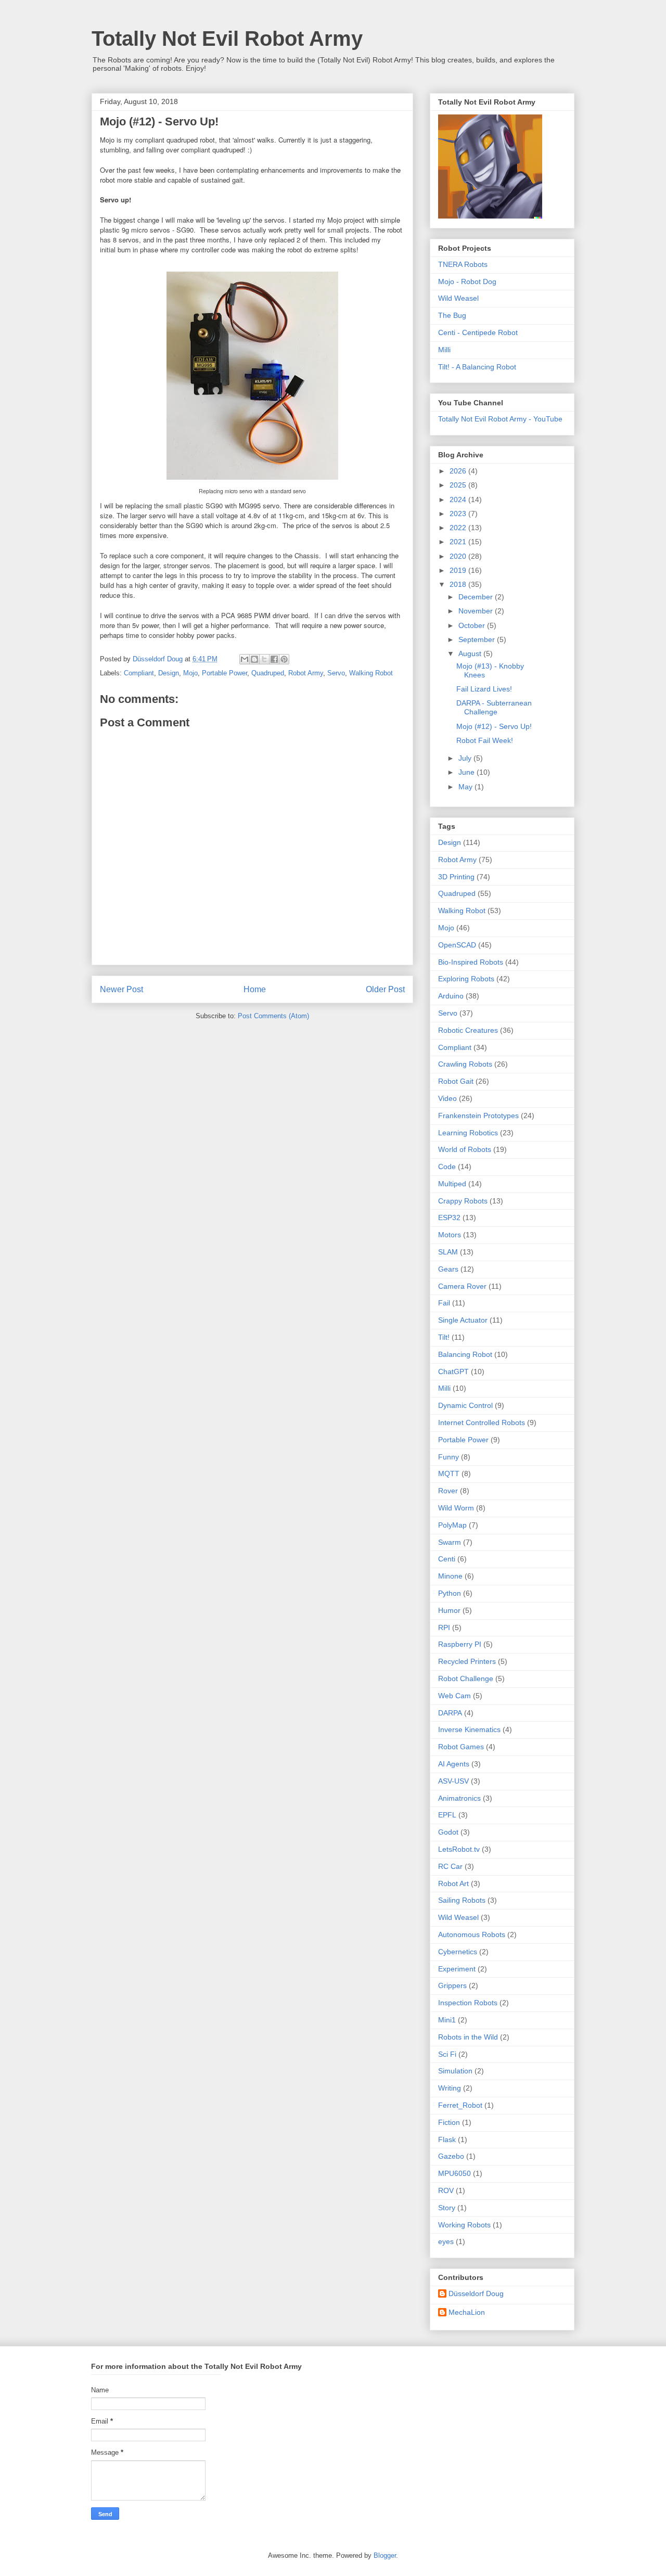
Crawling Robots (465, 1064)
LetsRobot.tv (459, 1849)
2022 (459, 528)
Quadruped (268, 673)
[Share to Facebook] (274, 659)
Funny (449, 1457)
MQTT (449, 1473)
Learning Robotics (468, 1133)
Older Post (385, 989)
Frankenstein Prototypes (478, 1116)
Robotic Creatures (468, 1030)
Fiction (449, 2122)
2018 (459, 584)
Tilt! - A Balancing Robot (477, 367)
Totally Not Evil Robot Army (227, 39)
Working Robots (464, 2225)
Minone (450, 1576)
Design (169, 673)
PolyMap (452, 1525)
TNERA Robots (463, 264)
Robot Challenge (466, 1678)
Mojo (190, 673)
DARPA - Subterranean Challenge (494, 707)
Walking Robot (371, 673)
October (473, 625)
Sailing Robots (462, 1900)
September (478, 639)
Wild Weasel (458, 298)
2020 (459, 556)
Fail (444, 1303)
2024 (459, 499)
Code (447, 1167)
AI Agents (454, 1764)
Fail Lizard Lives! (484, 689)
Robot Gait (456, 1081)
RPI (444, 1627)
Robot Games (461, 1747)
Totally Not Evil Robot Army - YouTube (500, 419)
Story (447, 2208)
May (466, 787)
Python (450, 1593)
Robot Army (306, 673)
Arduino (451, 996)
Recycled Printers (467, 1661)
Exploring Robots (466, 979)
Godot (448, 1832)
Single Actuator (463, 1320)
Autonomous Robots (472, 1934)
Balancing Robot (465, 1354)
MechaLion (467, 2312)
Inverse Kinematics (469, 1729)
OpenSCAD (457, 945)
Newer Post (121, 989)
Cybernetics (458, 1952)
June (468, 772)
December (477, 597)
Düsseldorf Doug (476, 2293)
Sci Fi (447, 2054)
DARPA (450, 1713)
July (466, 758)
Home (255, 989)
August (471, 653)
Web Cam (454, 1696)
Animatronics (459, 1798)
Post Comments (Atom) (273, 1016)
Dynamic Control (465, 1405)
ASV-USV (453, 1781)
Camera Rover (462, 1286)
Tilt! (444, 1337)
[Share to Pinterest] (284, 659)
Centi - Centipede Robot (478, 332)
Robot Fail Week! (485, 740)
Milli (444, 350)
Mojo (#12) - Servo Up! (494, 726)
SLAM (448, 1252)
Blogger (385, 2555)
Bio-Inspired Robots (471, 962)
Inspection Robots (468, 2003)
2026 (459, 471)
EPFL (447, 1815)
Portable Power (225, 673)
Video (447, 1098)
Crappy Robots (463, 1201)
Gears (448, 1269)
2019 (459, 570)
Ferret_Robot (460, 2105)
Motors (450, 1235)
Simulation (455, 2071)
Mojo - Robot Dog (467, 281)
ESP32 (449, 1217)
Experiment (457, 1969)
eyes (446, 2241)
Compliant (139, 673)
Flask (447, 2139)
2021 (459, 542)
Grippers (452, 1985)
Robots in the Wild (468, 2037)
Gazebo (451, 2156)
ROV (446, 2190)
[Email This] (245, 659)
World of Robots (465, 1149)
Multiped (452, 1184)
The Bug (452, 315)
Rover (448, 1491)
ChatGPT (453, 1372)
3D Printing (456, 877)
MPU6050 (454, 2173)
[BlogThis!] (254, 659)
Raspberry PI (460, 1644)
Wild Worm (456, 1508)
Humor (449, 1610)
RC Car (450, 1866)
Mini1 (447, 2020)
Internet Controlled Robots (482, 1422)
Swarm (450, 1542)
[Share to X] (264, 659)
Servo (336, 673)
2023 (459, 514)
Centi (447, 1559)
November (477, 611)
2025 (459, 485)
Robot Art (453, 1883)
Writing (450, 2088)
